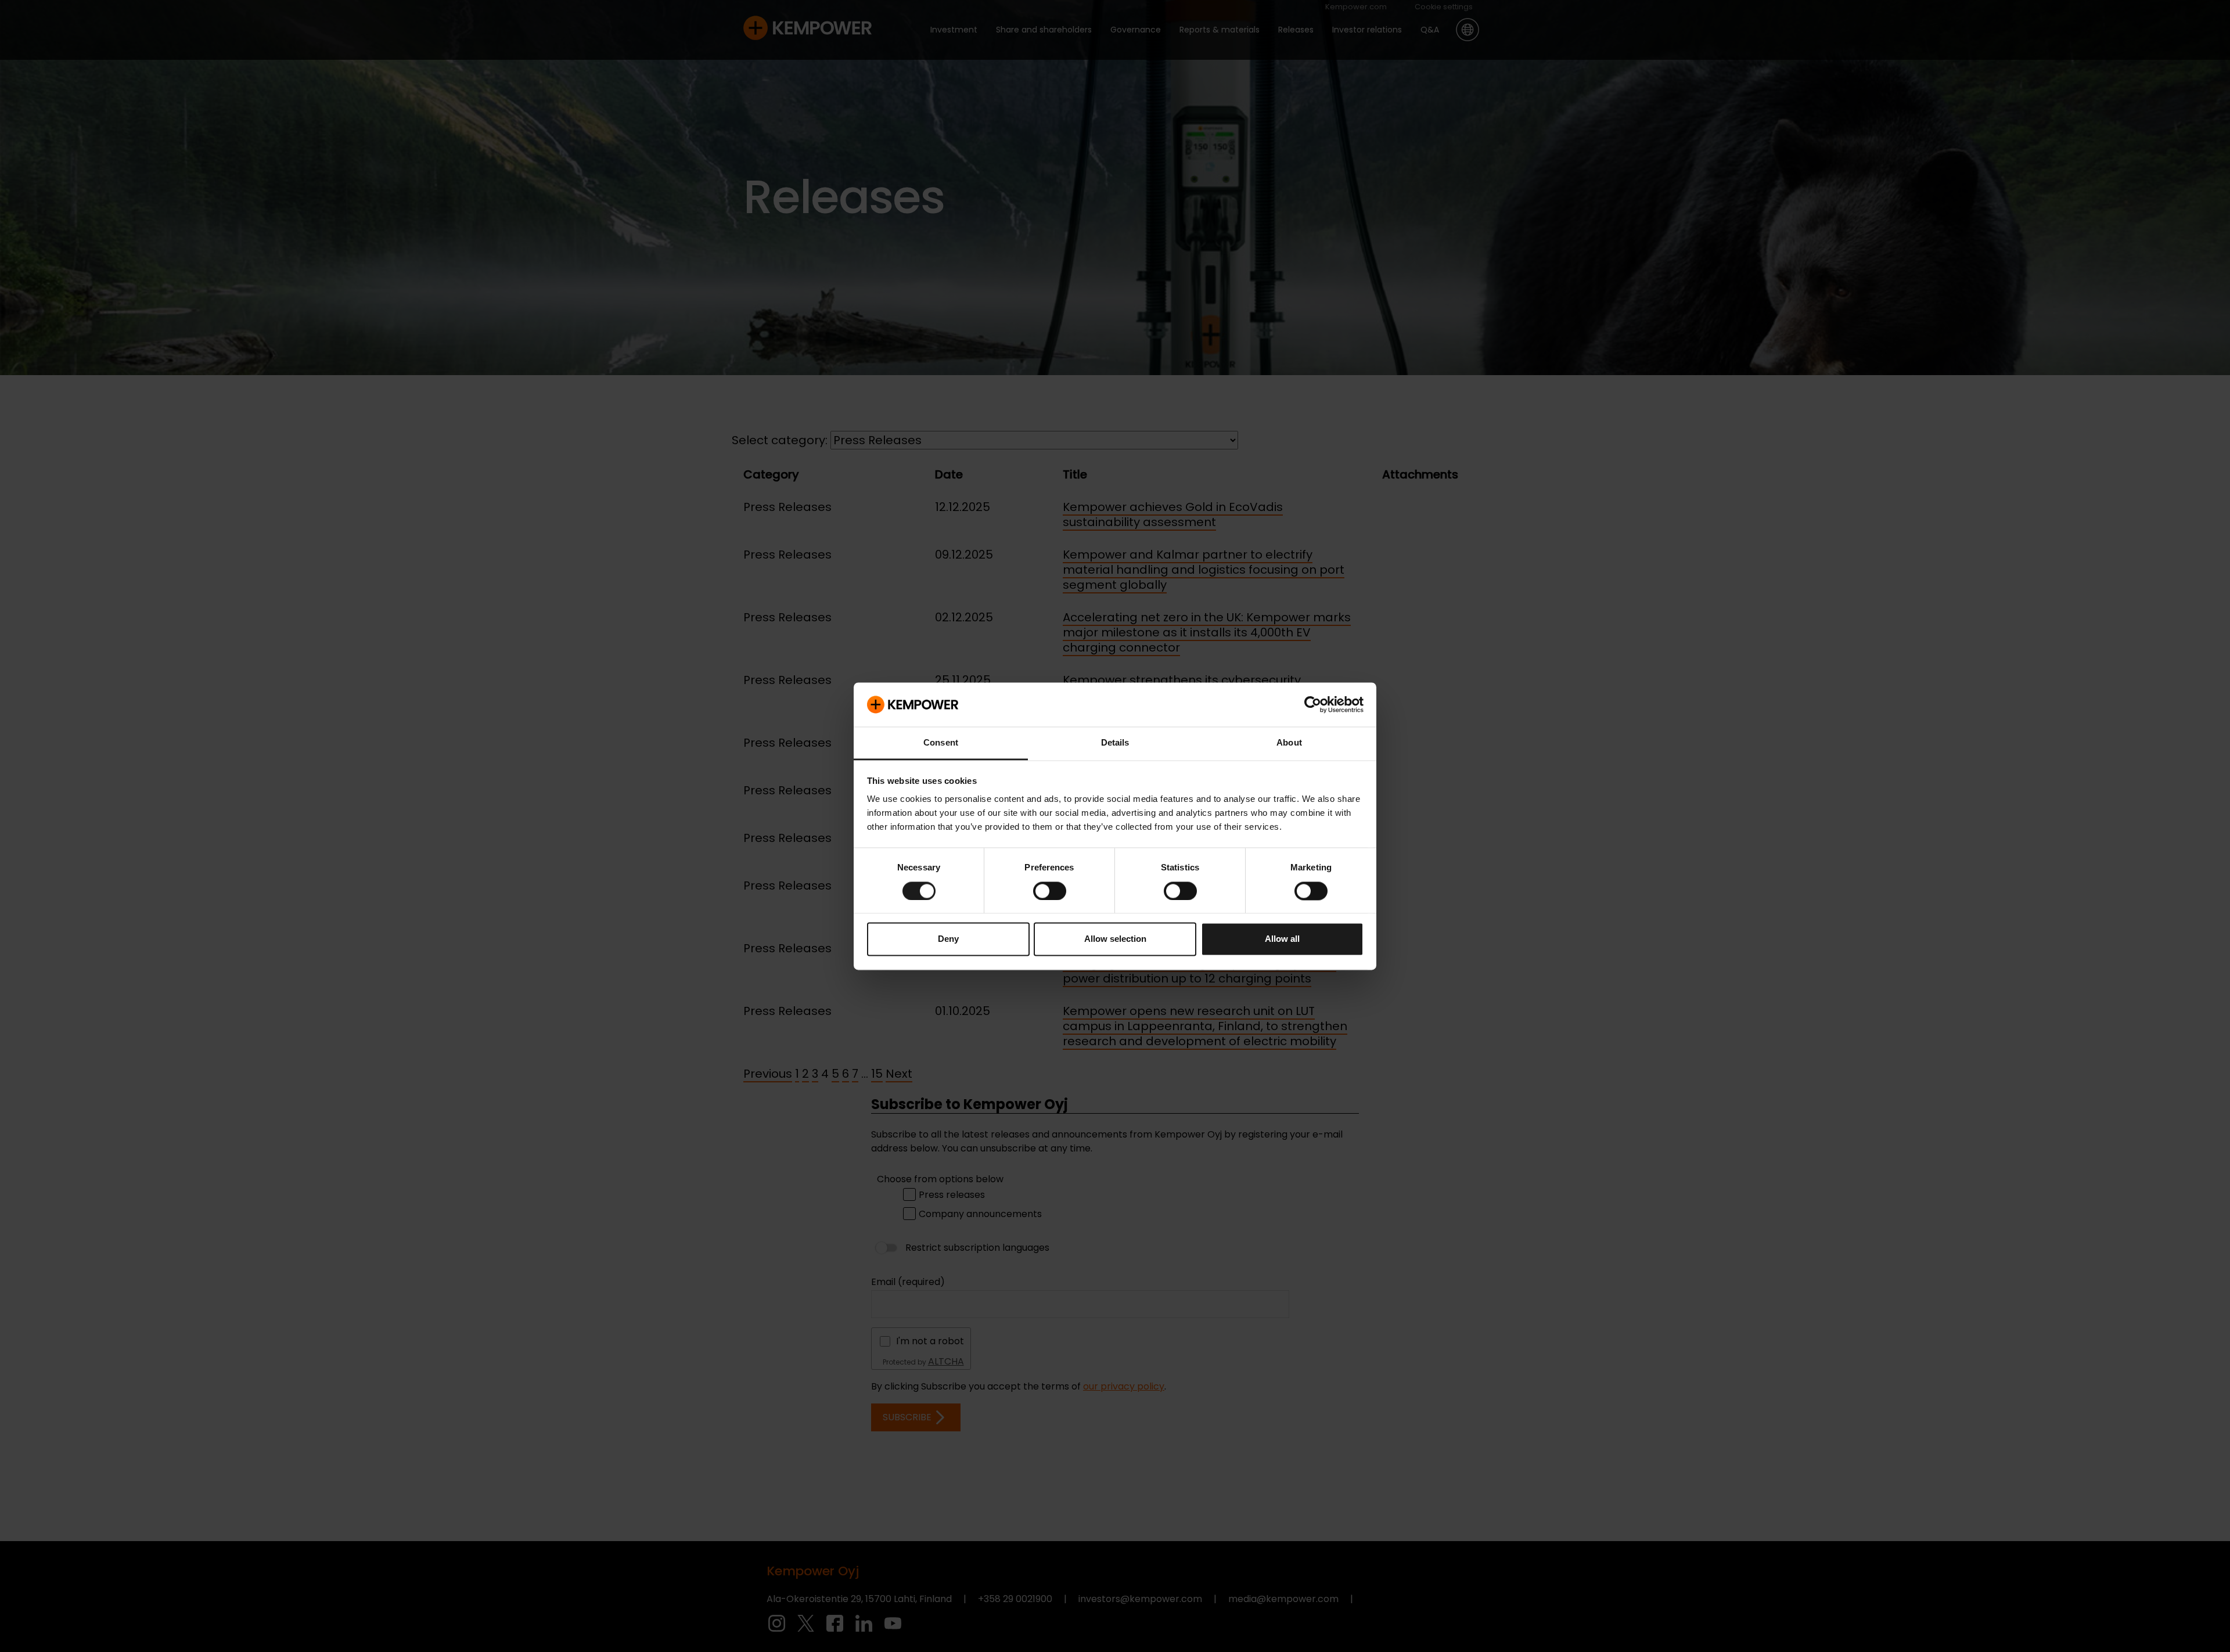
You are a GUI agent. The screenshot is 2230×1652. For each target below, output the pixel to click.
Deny (948, 939)
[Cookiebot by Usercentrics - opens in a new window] (1313, 704)
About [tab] (1289, 743)
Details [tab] (1115, 743)
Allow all (1282, 939)
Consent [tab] (941, 743)
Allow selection (1115, 939)
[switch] (1050, 891)
